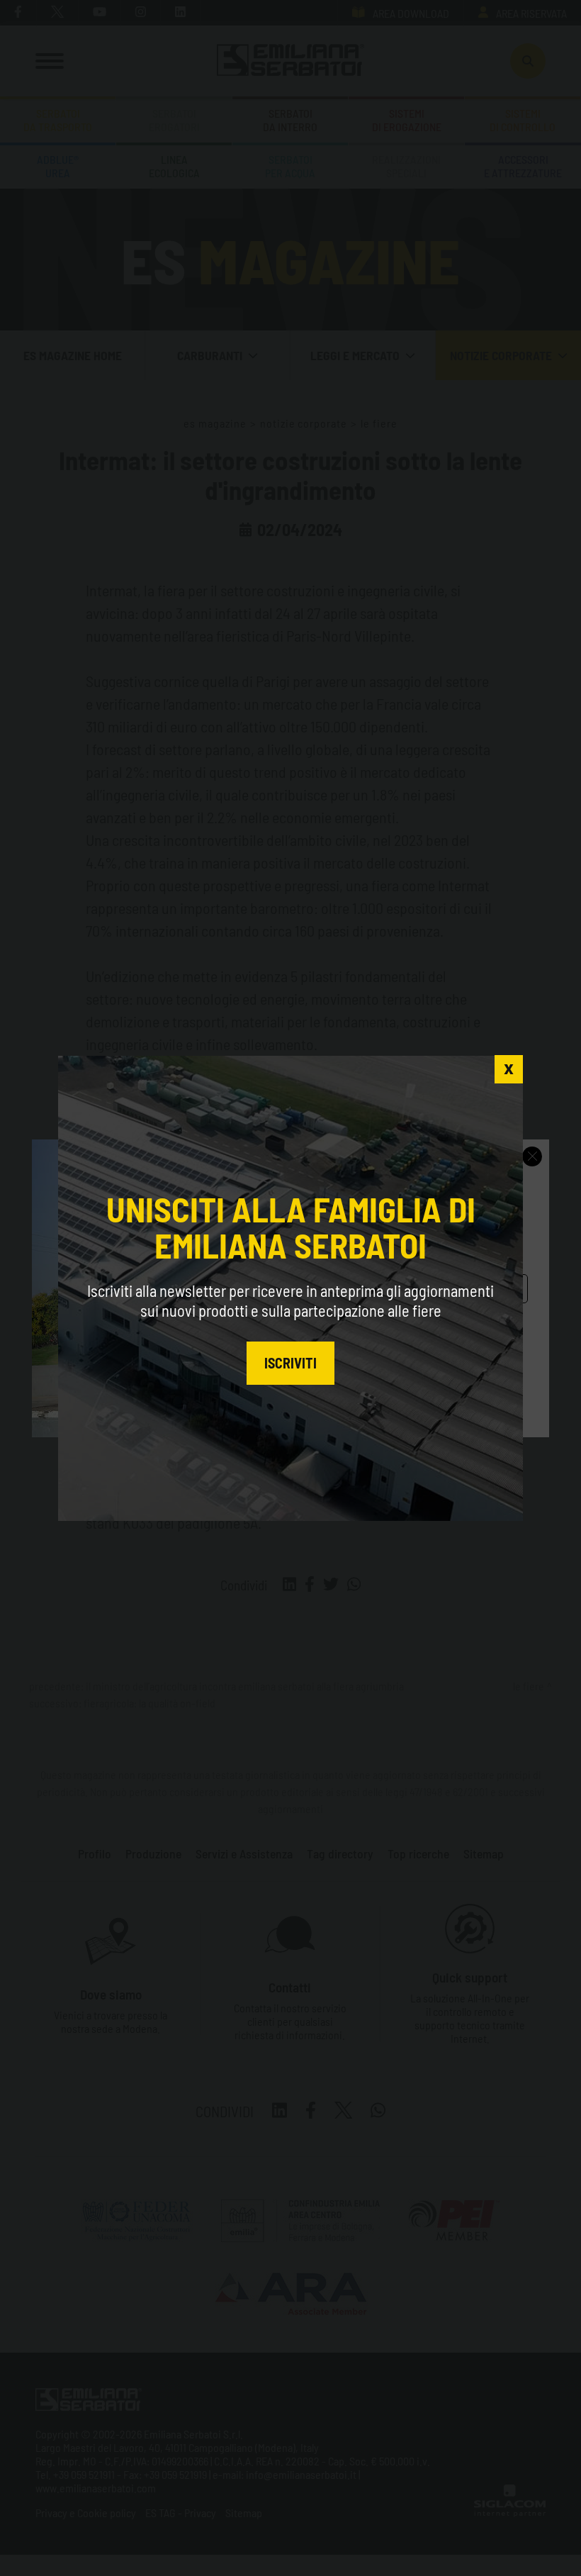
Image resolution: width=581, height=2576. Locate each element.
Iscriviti (290, 1363)
